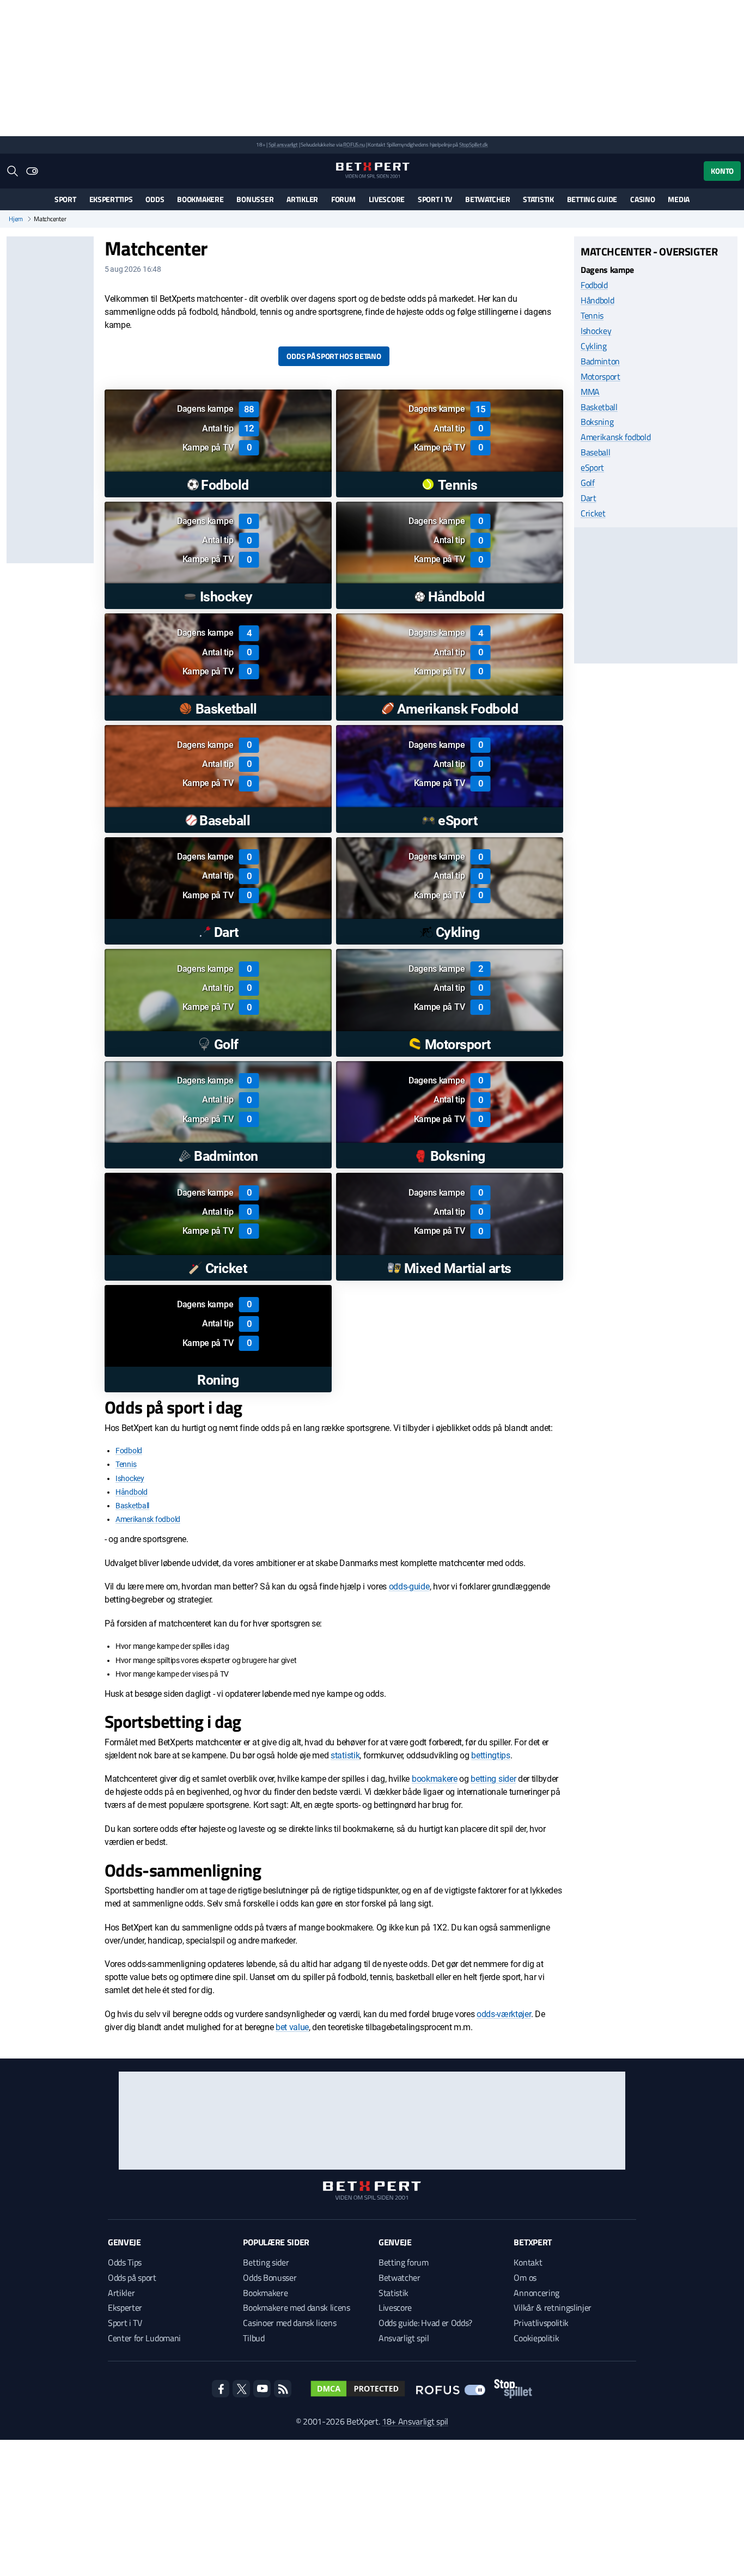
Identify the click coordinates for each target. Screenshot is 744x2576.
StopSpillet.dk (474, 145)
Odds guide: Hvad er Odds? (425, 2323)
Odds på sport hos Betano (334, 356)
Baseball (595, 452)
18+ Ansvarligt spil (415, 2421)
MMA (590, 391)
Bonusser (255, 199)
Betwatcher (487, 199)
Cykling (594, 345)
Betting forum (404, 2262)
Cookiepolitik (536, 2338)
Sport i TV (435, 199)
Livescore (387, 199)
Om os (525, 2277)
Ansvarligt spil (404, 2338)
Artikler (302, 199)
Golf (588, 483)
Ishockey (130, 1478)
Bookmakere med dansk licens (296, 2307)
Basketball (132, 1506)
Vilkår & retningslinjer (553, 2307)
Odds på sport (132, 2277)
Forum (343, 199)
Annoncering (536, 2293)
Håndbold (132, 1492)
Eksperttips (111, 199)
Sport (65, 199)
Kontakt (528, 2262)
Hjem (16, 219)
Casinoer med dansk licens (289, 2323)
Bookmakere (200, 199)
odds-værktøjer (504, 2014)
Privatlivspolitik (541, 2323)
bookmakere (435, 1779)
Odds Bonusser (270, 2277)
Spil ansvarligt (283, 145)
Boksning (597, 422)
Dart (589, 498)
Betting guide (592, 199)
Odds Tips (125, 2262)
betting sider (493, 1779)
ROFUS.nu (354, 145)
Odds (155, 199)
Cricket (593, 513)
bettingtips (490, 1755)
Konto (722, 171)
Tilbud (254, 2338)
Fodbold (129, 1451)
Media (679, 199)
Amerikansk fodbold (148, 1519)
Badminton (600, 361)
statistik (345, 1755)
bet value (292, 2027)
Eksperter (125, 2307)
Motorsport (600, 376)
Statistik (538, 199)
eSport (592, 467)
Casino (642, 199)
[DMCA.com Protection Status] (358, 2389)
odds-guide (409, 1587)
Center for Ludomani (144, 2338)
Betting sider (266, 2262)
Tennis (126, 1464)
